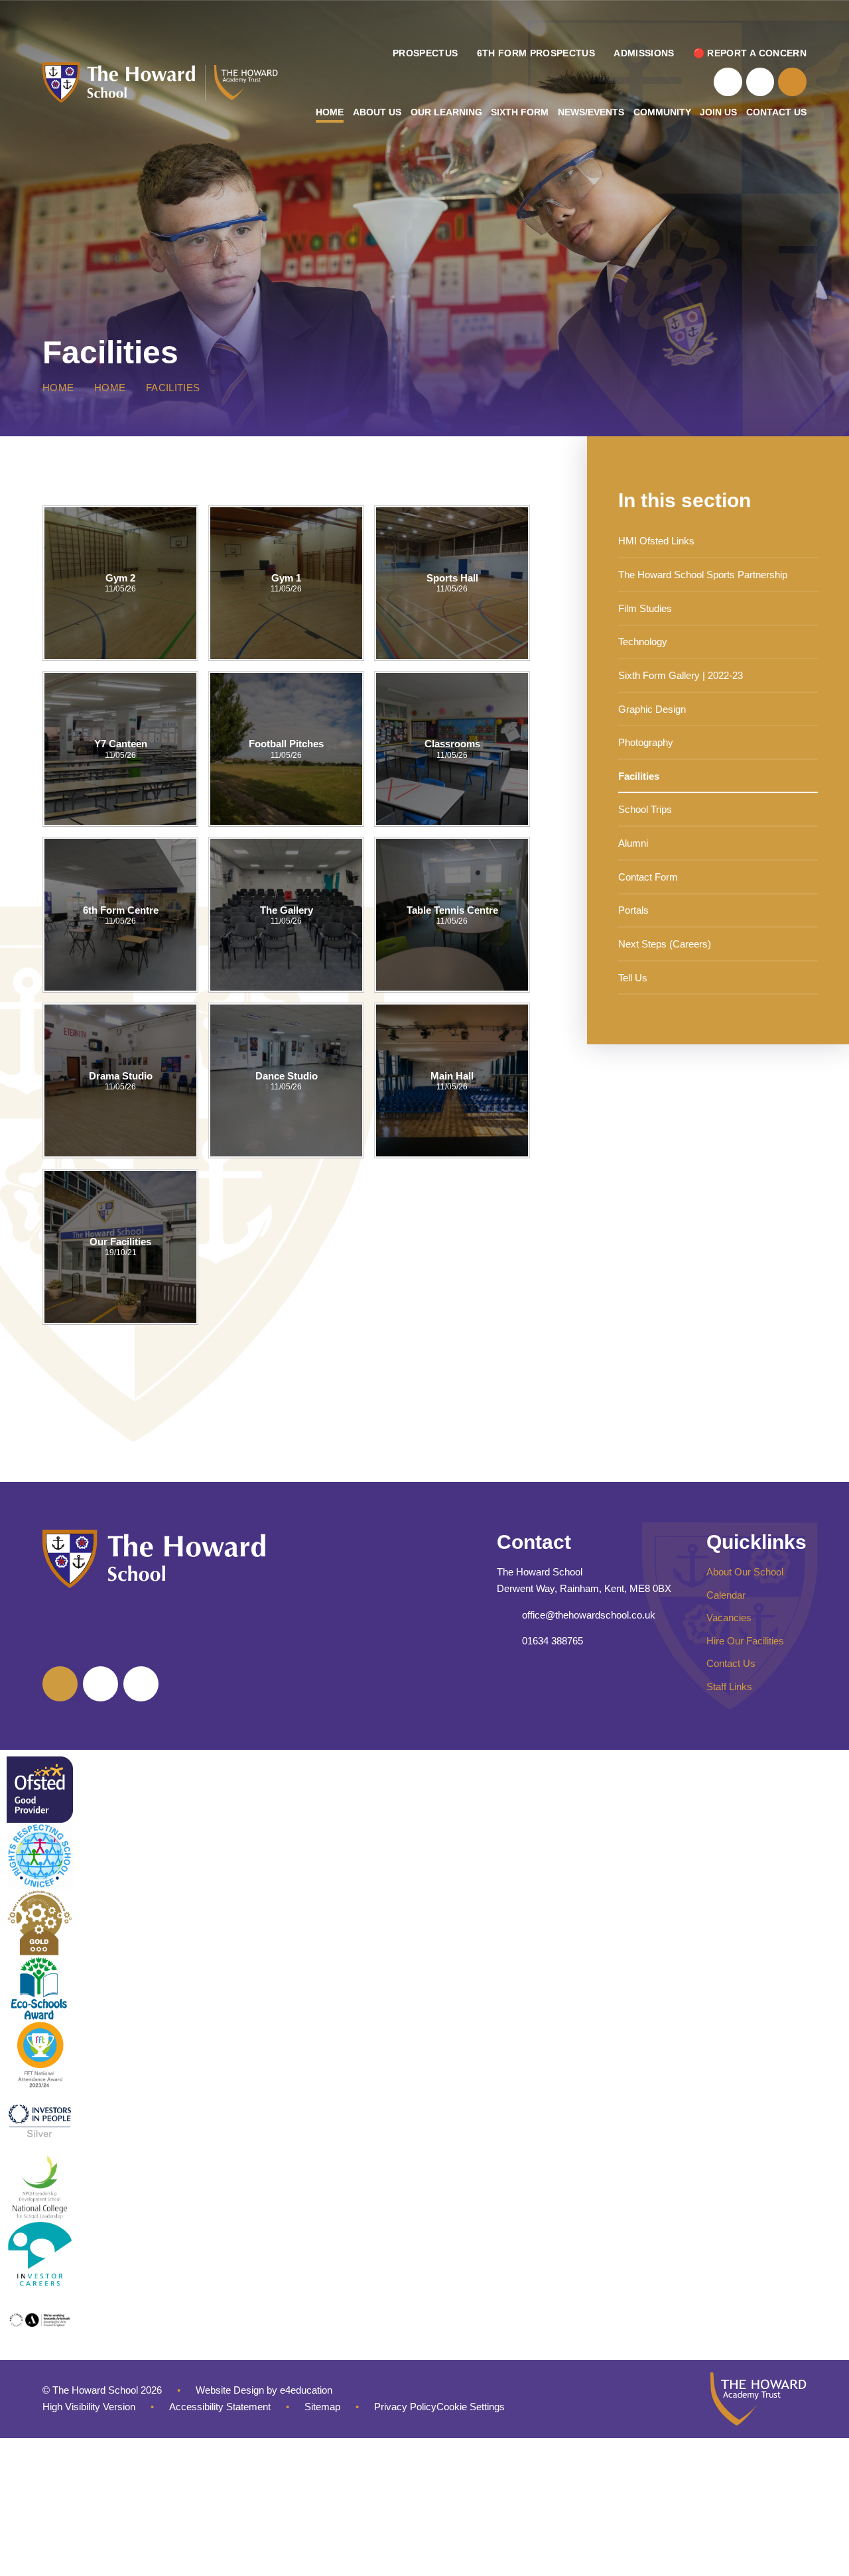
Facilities (173, 388)
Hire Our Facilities (745, 1641)
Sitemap (322, 2407)
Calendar (726, 1595)
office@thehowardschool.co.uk (589, 1615)
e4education (306, 2390)
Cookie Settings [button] (471, 2407)
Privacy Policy (405, 2407)
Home (58, 388)
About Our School (745, 1572)
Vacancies (729, 1618)
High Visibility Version (89, 2407)
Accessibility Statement (220, 2407)
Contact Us (731, 1663)
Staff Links (729, 1687)
